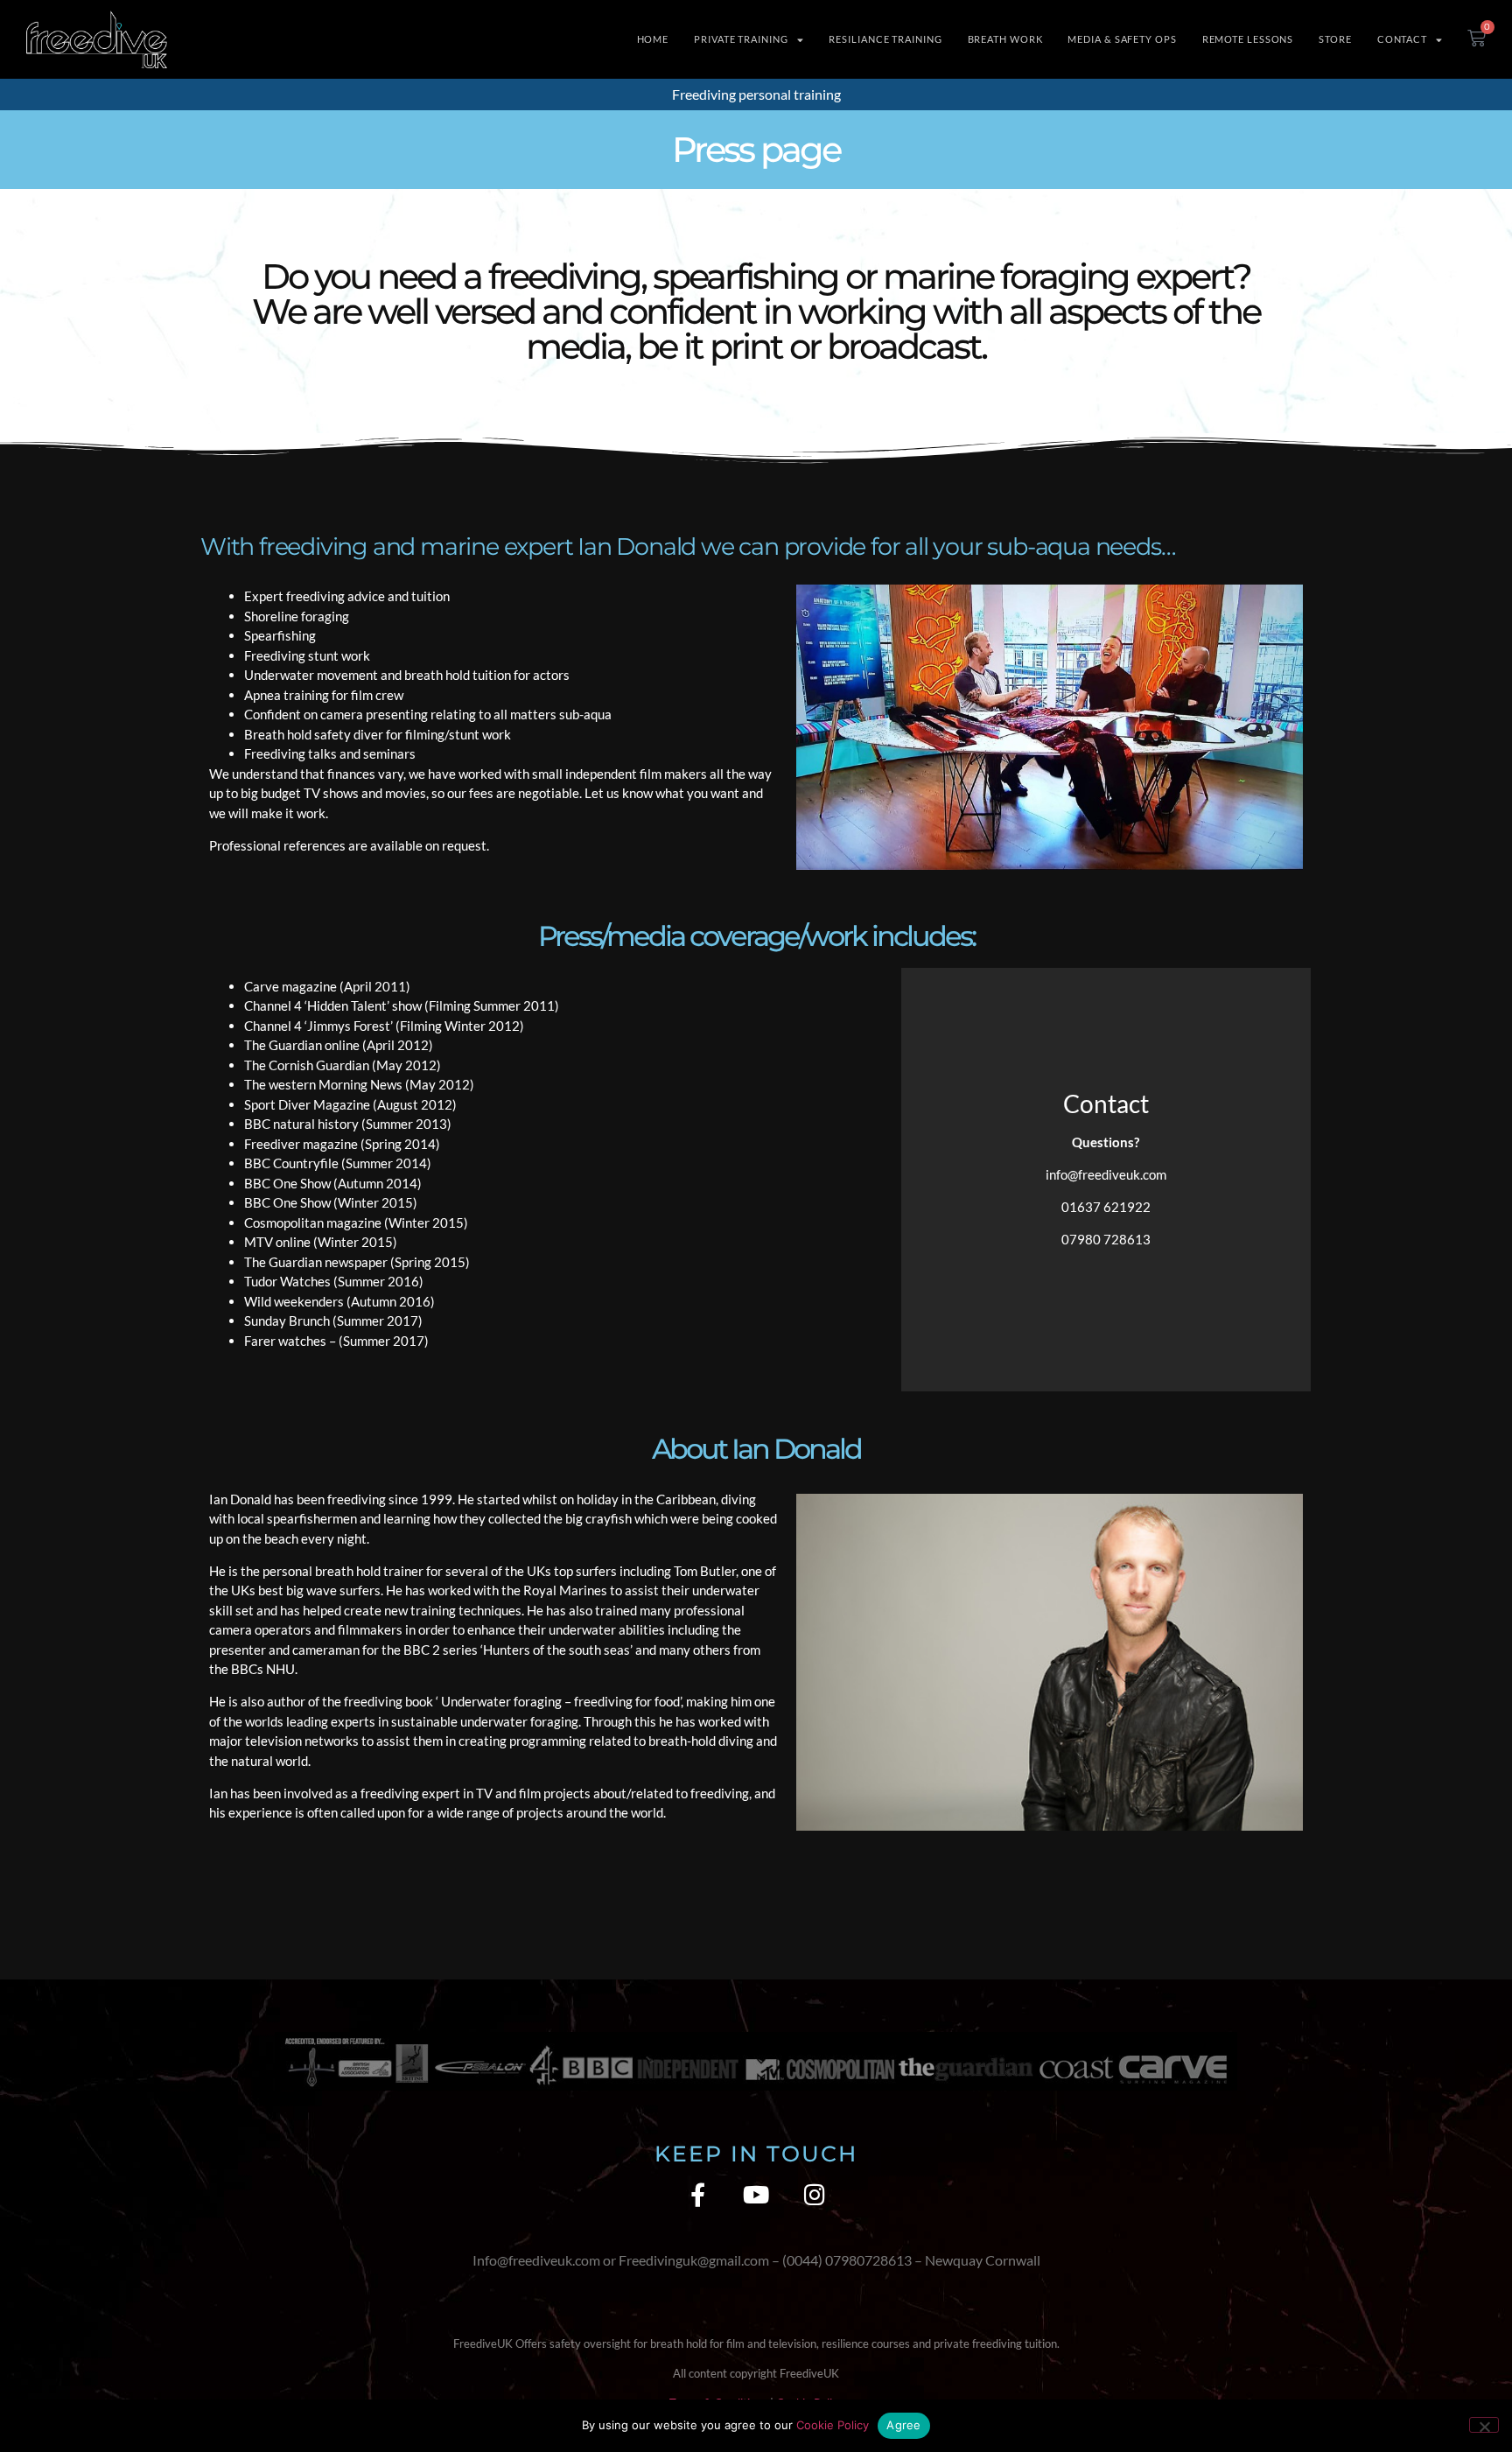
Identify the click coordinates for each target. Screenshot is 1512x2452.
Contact (1402, 39)
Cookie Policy (833, 2425)
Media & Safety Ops (1122, 39)
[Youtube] (756, 2194)
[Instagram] (815, 2194)
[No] (1484, 2425)
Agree (903, 2425)
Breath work (1005, 39)
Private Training (741, 39)
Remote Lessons (1248, 39)
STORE (1335, 39)
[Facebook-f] (698, 2194)
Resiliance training (885, 39)
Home (653, 39)
